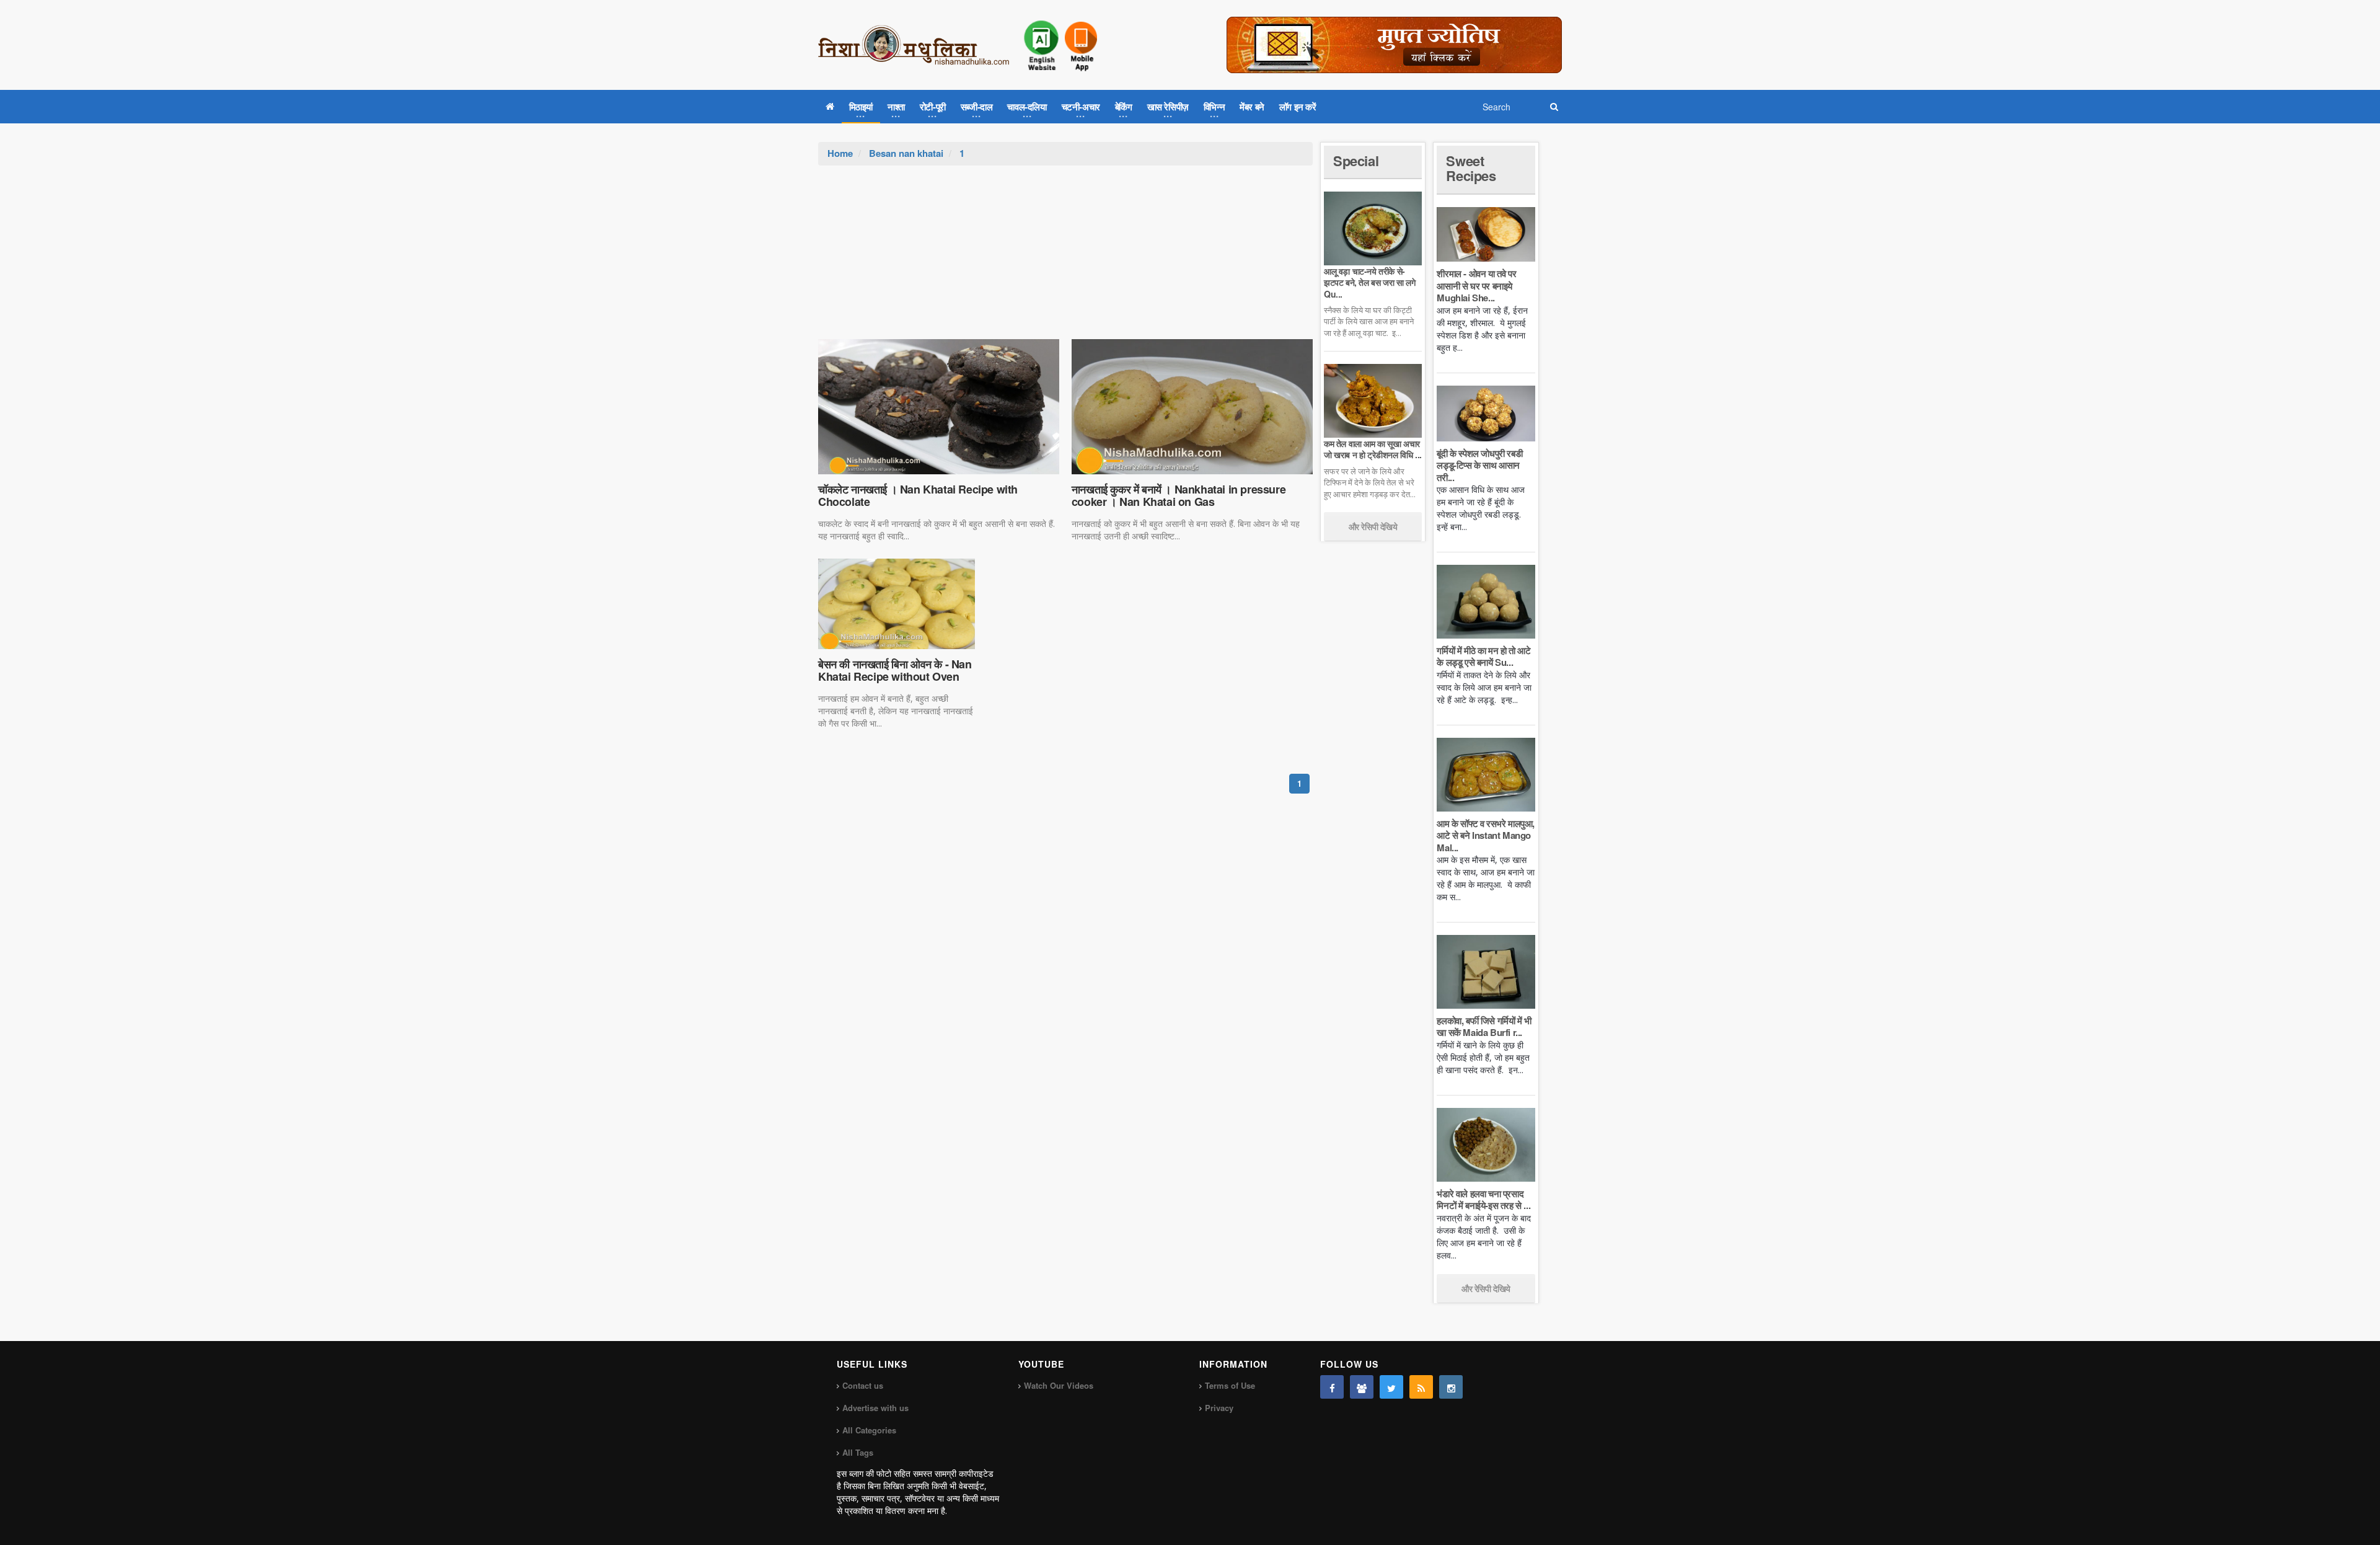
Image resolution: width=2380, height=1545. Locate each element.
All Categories (869, 1430)
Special (1356, 161)
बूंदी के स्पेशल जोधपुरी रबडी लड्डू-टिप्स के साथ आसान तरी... (1479, 465)
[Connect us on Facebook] (1332, 1387)
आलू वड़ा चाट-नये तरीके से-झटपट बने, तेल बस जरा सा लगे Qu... (1369, 282)
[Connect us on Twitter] (1391, 1387)
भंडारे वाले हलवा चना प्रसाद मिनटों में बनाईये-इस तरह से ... (1483, 1200)
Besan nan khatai (906, 153)
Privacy (1219, 1408)
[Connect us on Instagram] (1451, 1387)
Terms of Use (1230, 1385)
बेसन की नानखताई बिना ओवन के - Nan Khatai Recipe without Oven (895, 670)
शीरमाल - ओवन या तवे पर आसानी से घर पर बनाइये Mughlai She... (1476, 286)
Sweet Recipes (1471, 168)
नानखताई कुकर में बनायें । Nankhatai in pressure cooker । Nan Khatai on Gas (1179, 495)
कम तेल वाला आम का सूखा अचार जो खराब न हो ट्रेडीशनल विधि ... (1373, 449)
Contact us (863, 1385)
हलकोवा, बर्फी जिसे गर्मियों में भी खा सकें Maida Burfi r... (1484, 1027)
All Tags (858, 1452)
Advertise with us (875, 1408)
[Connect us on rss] (1421, 1387)
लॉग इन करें (1298, 107)
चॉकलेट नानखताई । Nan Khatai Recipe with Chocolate (918, 495)
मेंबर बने (1252, 107)
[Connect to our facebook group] (1362, 1387)
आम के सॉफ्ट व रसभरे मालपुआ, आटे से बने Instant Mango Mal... (1486, 835)
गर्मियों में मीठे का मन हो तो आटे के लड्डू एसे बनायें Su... (1483, 657)
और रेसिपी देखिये (1373, 526)
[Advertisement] (1065, 259)
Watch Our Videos (1059, 1385)
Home (840, 153)
